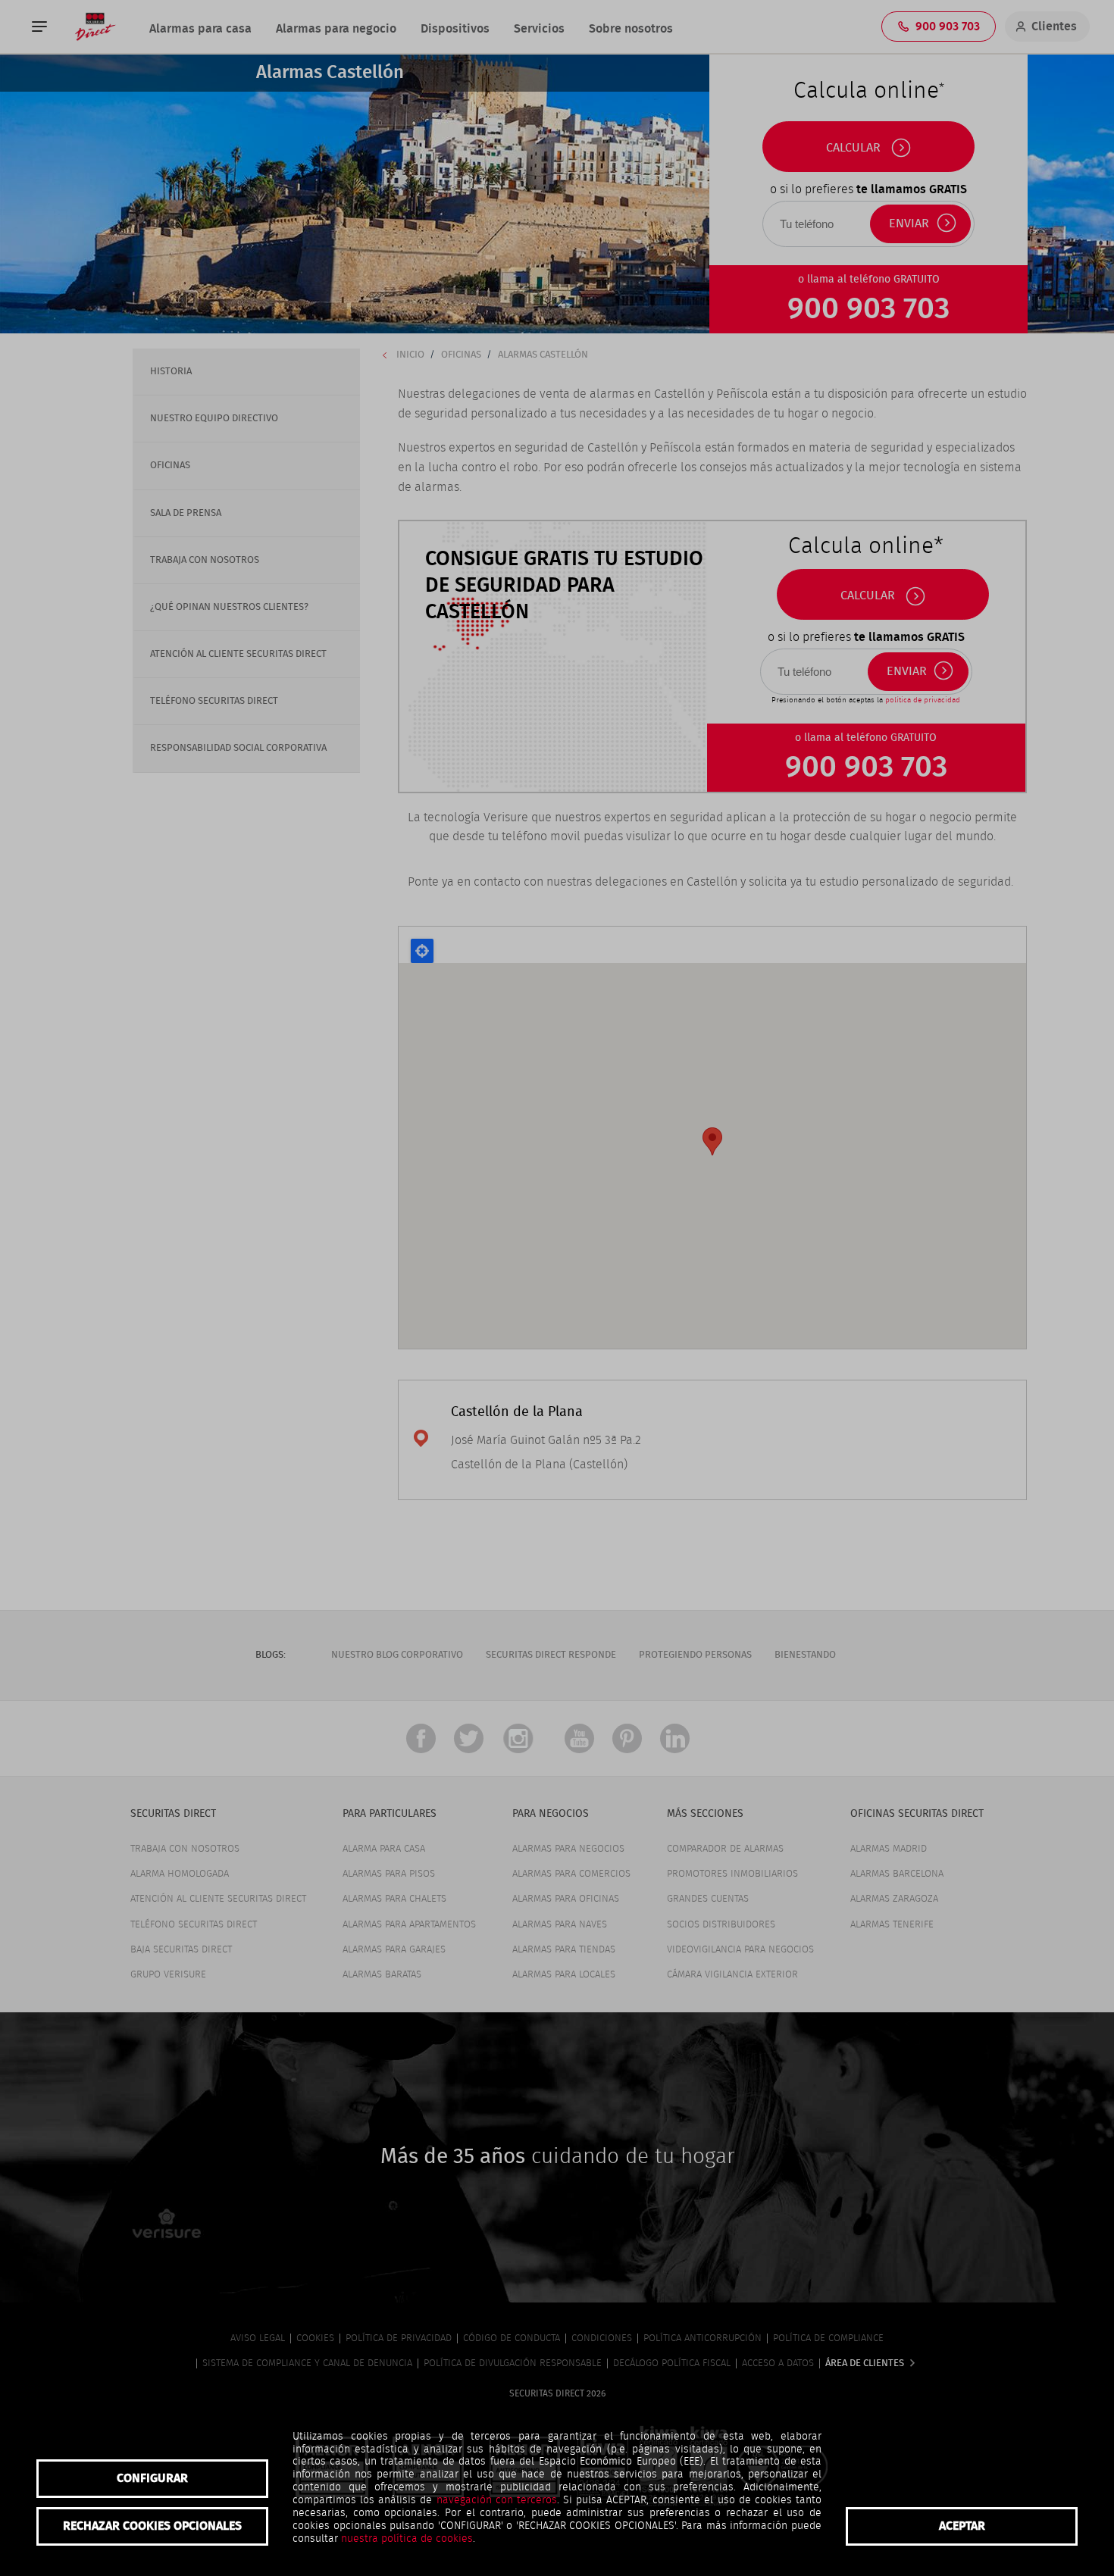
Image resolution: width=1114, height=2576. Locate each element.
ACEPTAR (962, 2526)
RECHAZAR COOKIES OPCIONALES (152, 2526)
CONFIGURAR (152, 2478)
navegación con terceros (497, 2500)
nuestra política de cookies (407, 2539)
